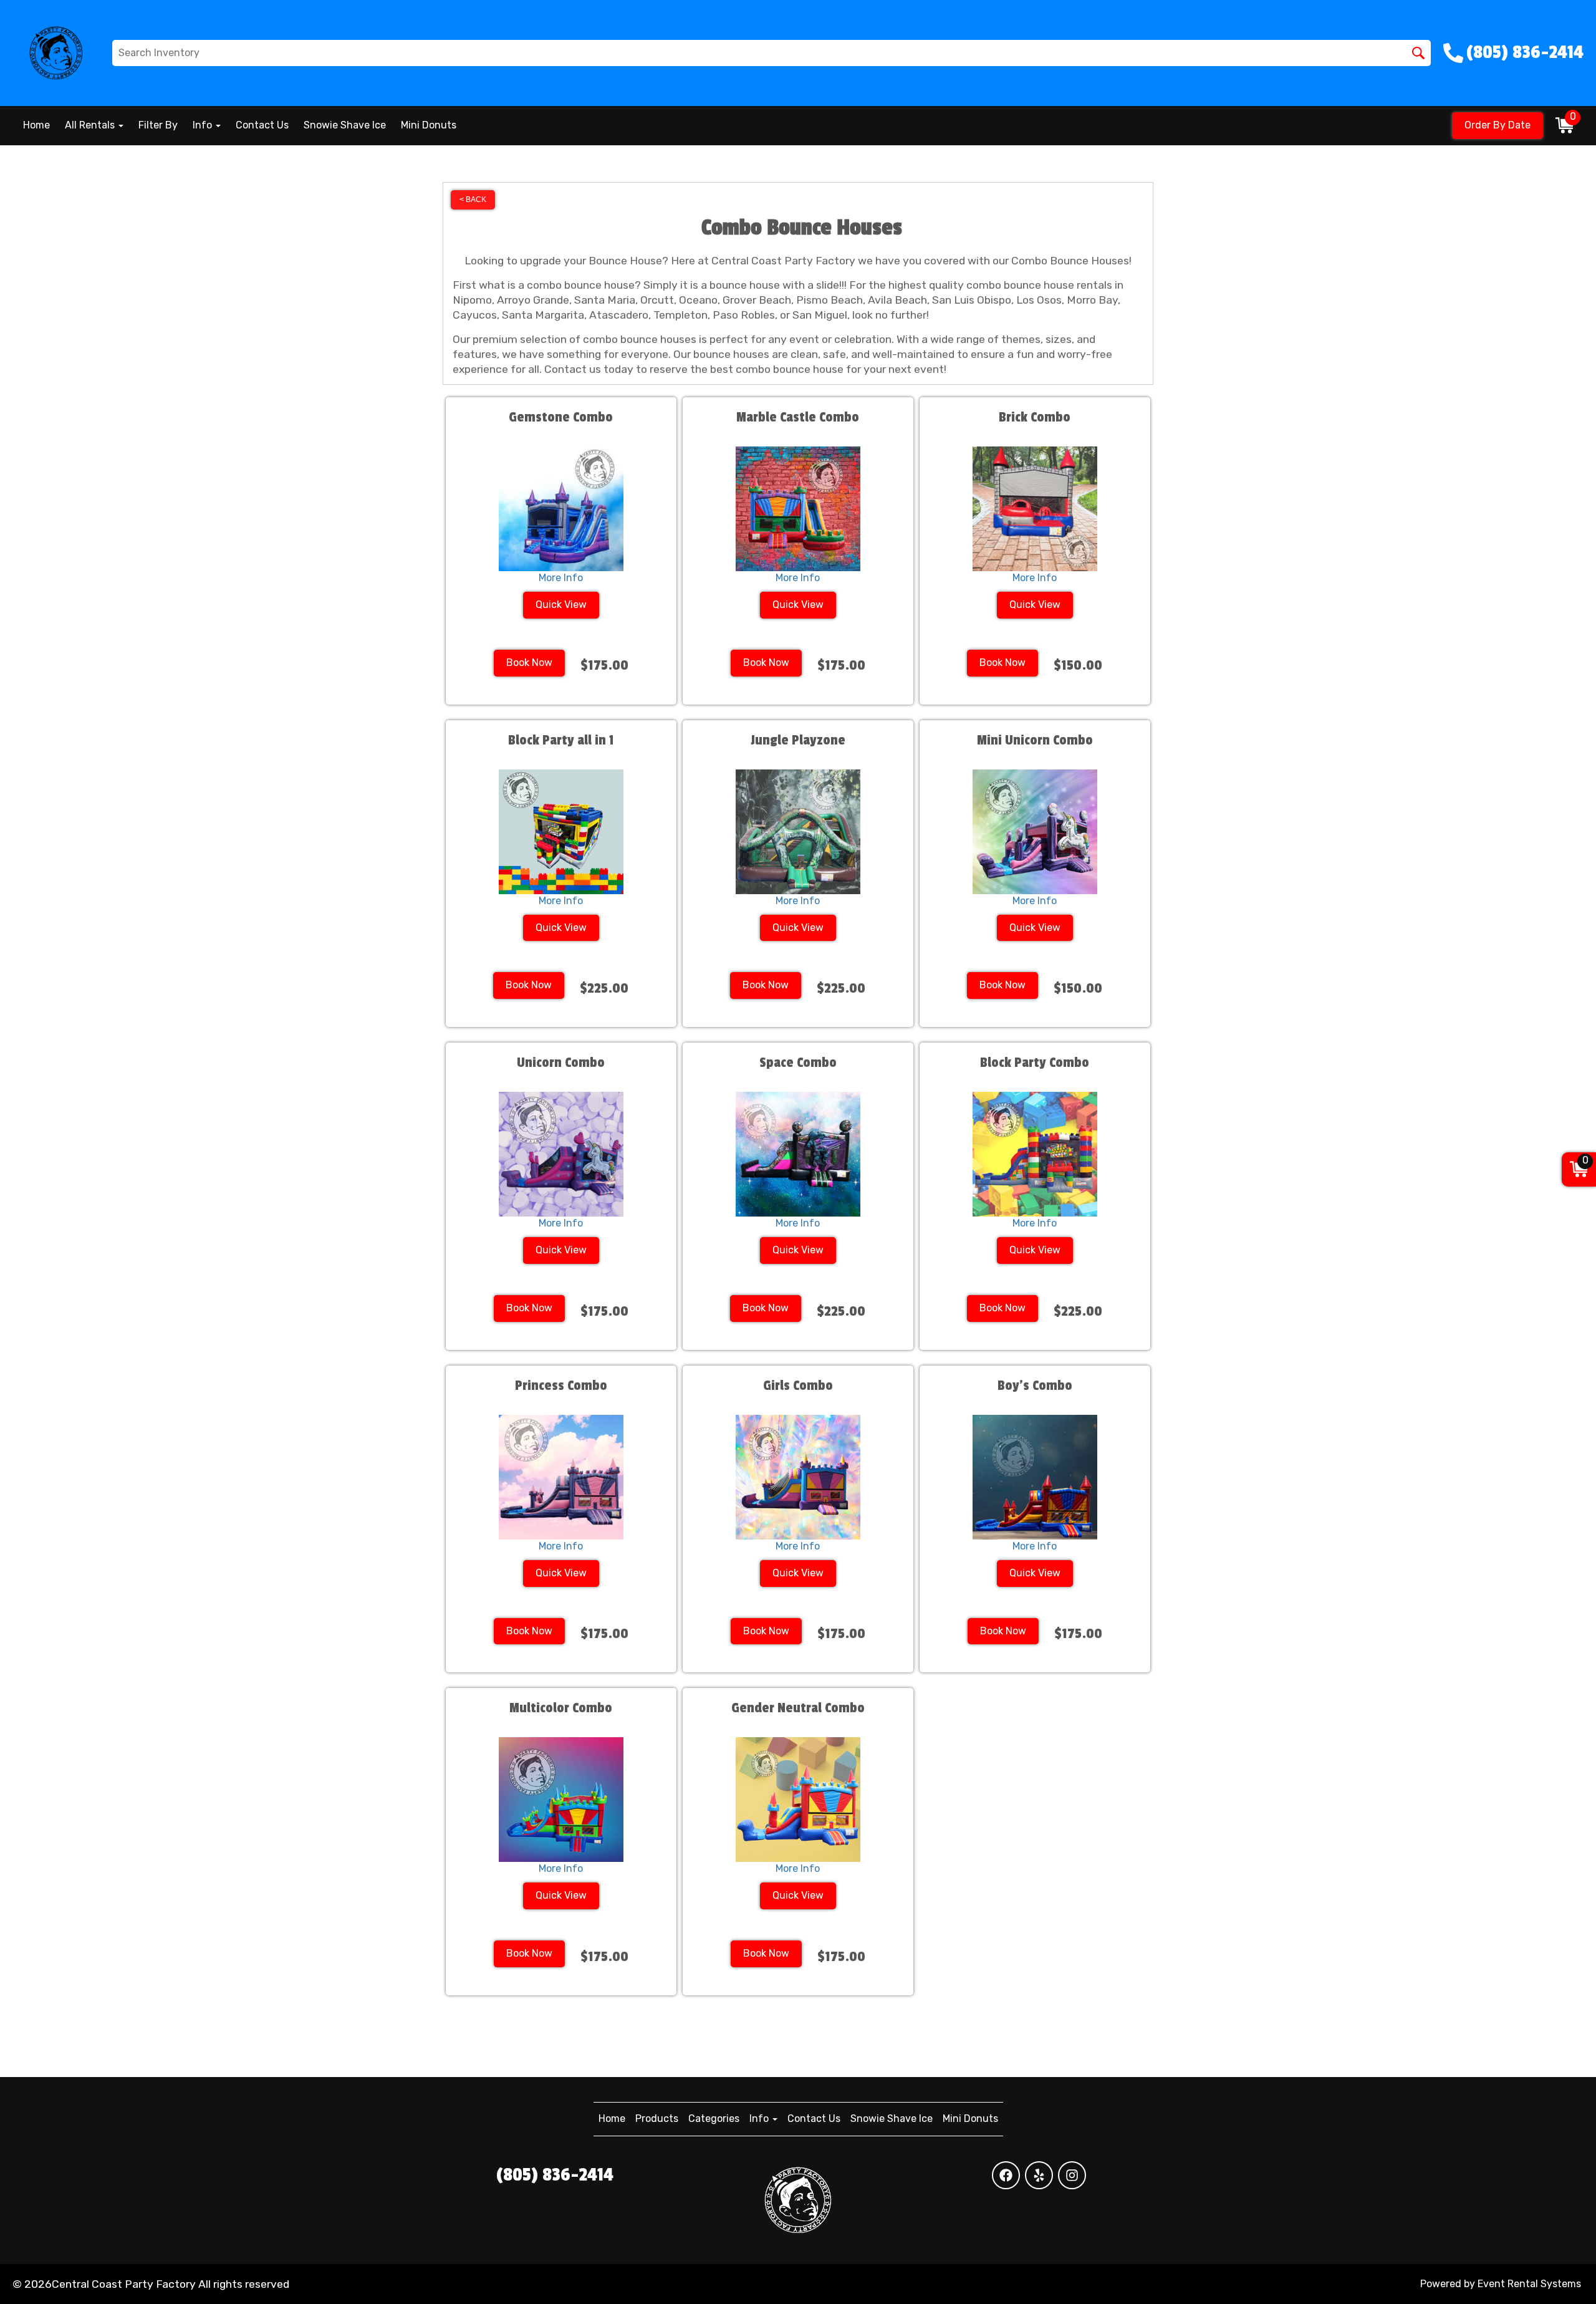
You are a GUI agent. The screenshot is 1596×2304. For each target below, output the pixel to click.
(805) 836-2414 (555, 2175)
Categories (714, 2118)
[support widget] (1559, 2274)
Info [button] (204, 125)
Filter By (158, 125)
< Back (473, 200)
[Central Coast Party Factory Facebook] (1006, 2175)
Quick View (561, 605)
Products (657, 2118)
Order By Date (1497, 125)
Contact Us (262, 125)
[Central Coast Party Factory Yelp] (1039, 2175)
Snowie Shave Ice (345, 125)
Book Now (529, 663)
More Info (561, 578)
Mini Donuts (429, 125)
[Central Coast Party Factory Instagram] (1072, 2175)
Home (36, 125)
